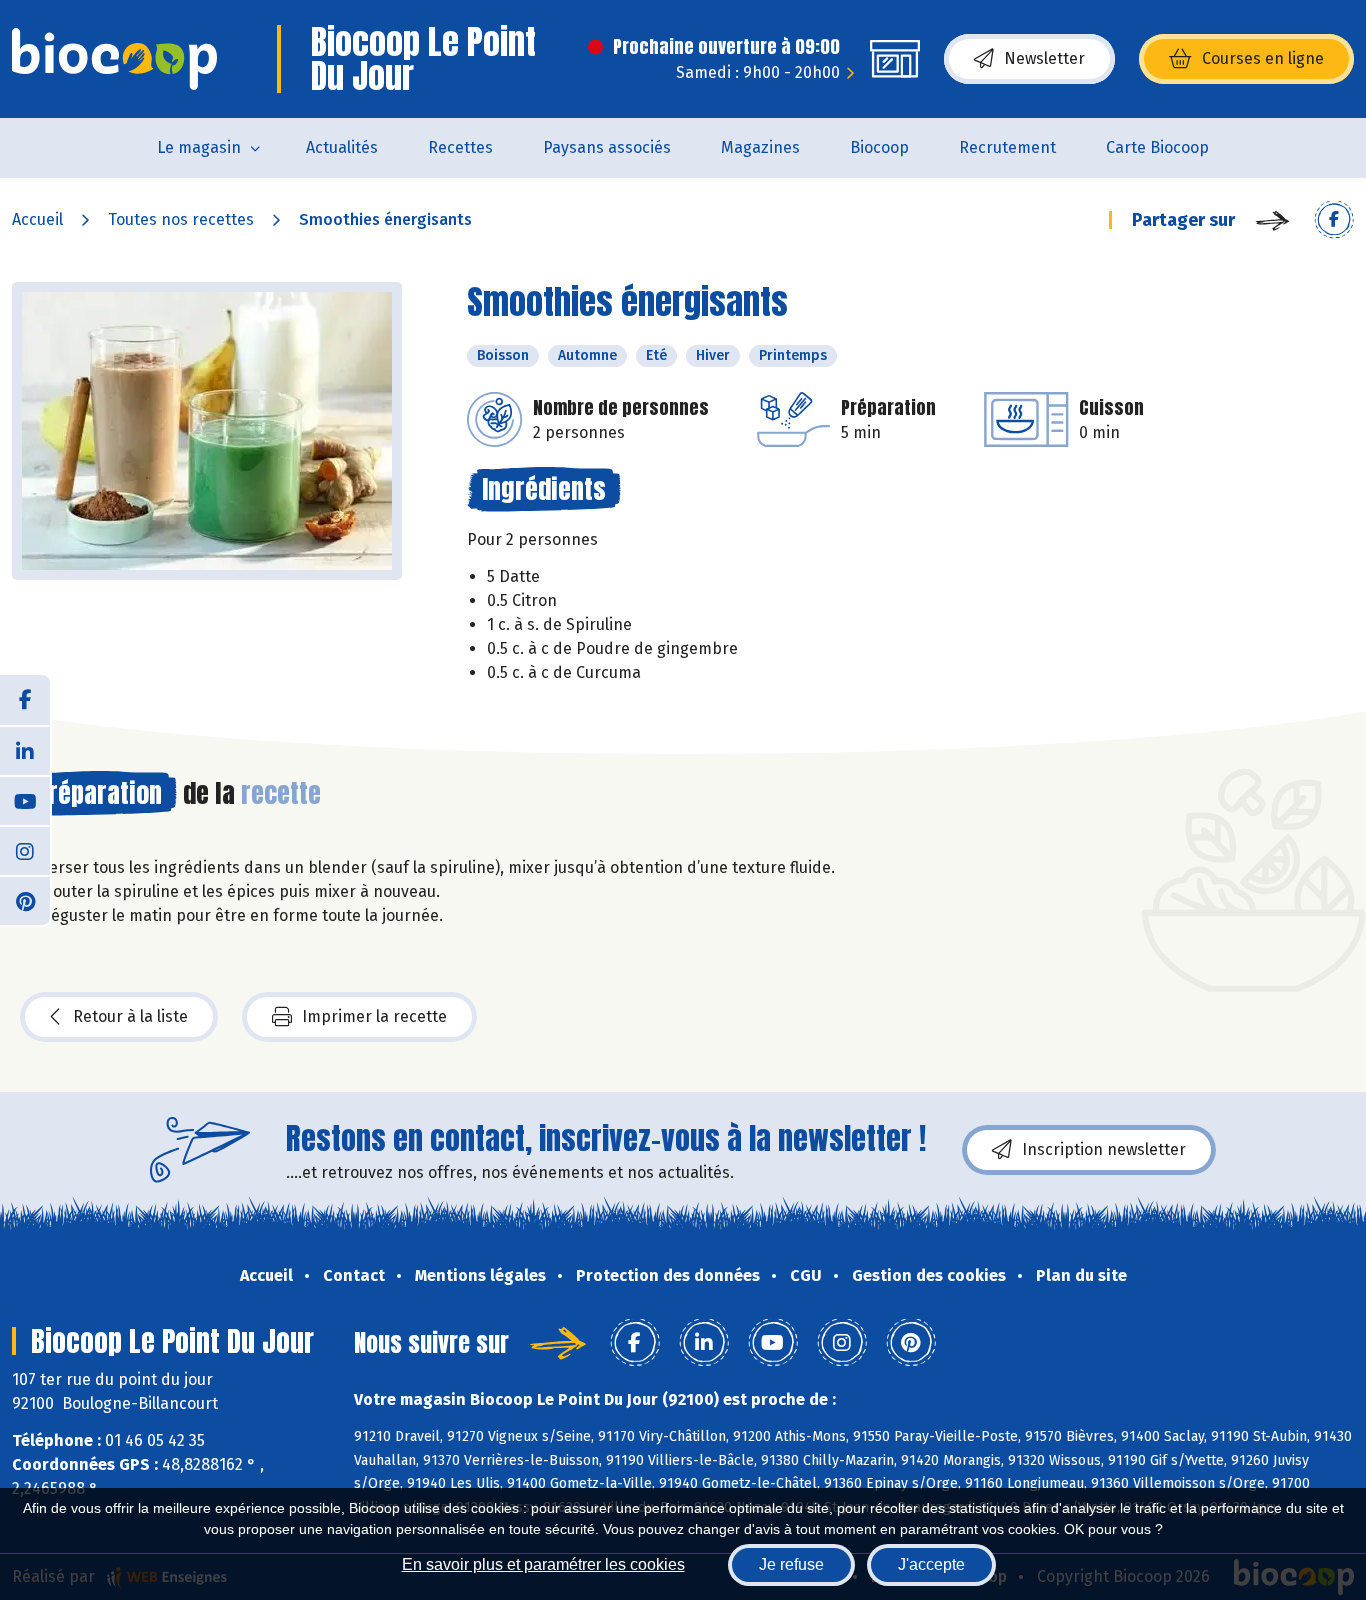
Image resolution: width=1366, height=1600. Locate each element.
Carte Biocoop (1157, 147)
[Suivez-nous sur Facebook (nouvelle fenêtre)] (25, 700)
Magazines (760, 147)
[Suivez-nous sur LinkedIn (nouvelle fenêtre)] (25, 750)
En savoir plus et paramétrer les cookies (543, 1564)
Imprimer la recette (374, 1016)
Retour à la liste (130, 1016)
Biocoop (879, 147)
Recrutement (1007, 147)
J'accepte (931, 1564)
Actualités (342, 147)
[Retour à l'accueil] (114, 59)
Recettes (460, 147)
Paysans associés (607, 147)
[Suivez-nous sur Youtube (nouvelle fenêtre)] (25, 800)
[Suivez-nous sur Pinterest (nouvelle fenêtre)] (25, 900)
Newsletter (1044, 58)
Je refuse (791, 1564)
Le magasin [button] (199, 147)
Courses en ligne (1263, 58)
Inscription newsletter (1104, 1149)
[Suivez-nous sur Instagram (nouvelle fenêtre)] (25, 850)
